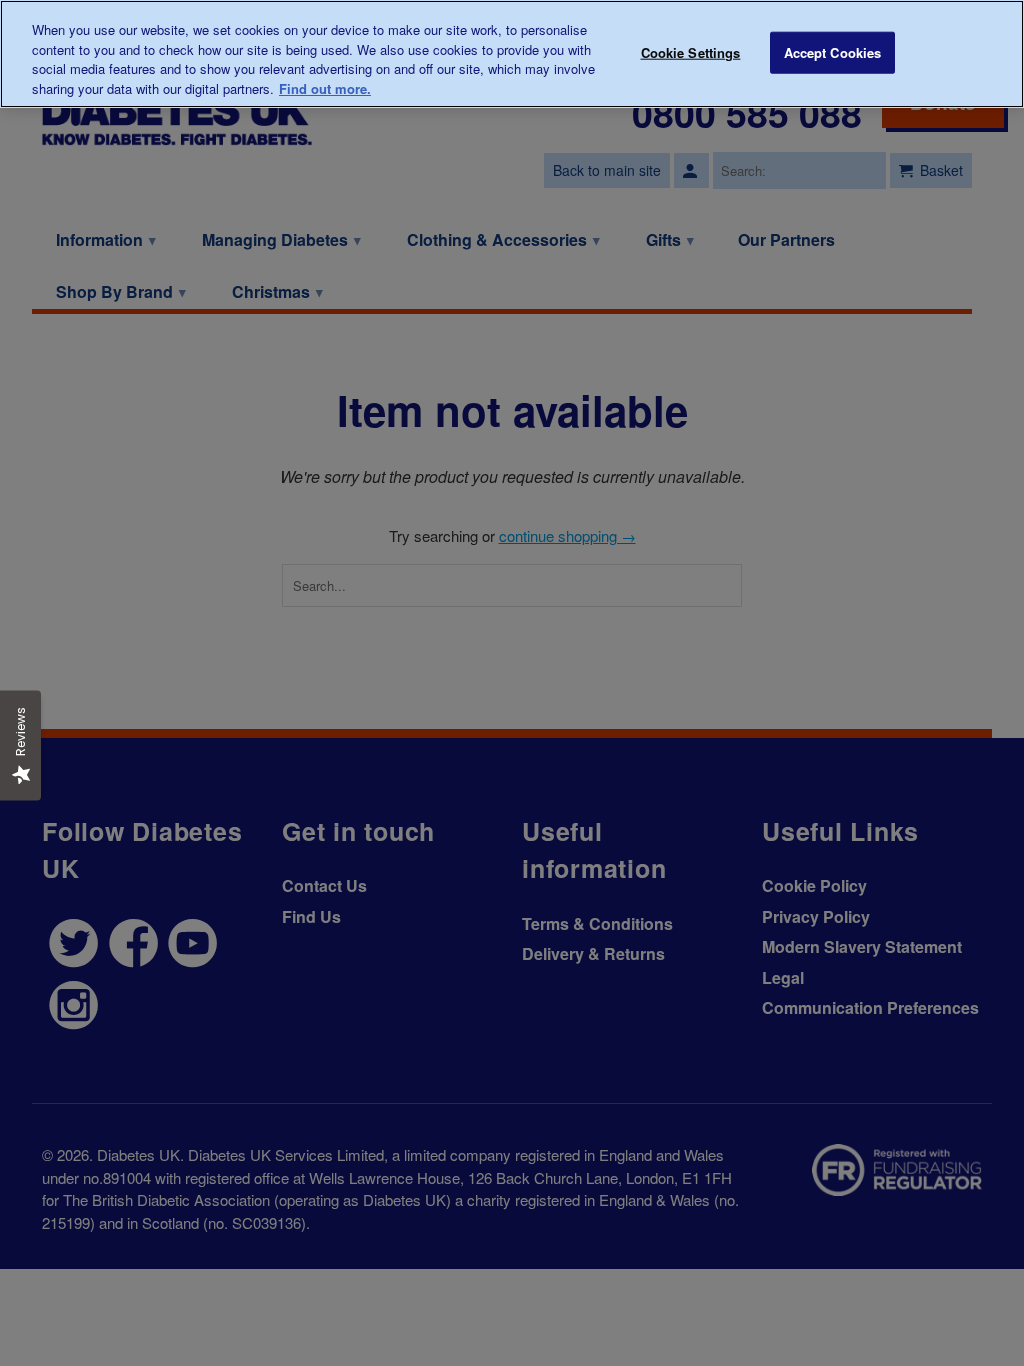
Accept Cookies (833, 52)
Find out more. (325, 88)
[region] (512, 54)
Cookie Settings (691, 52)
